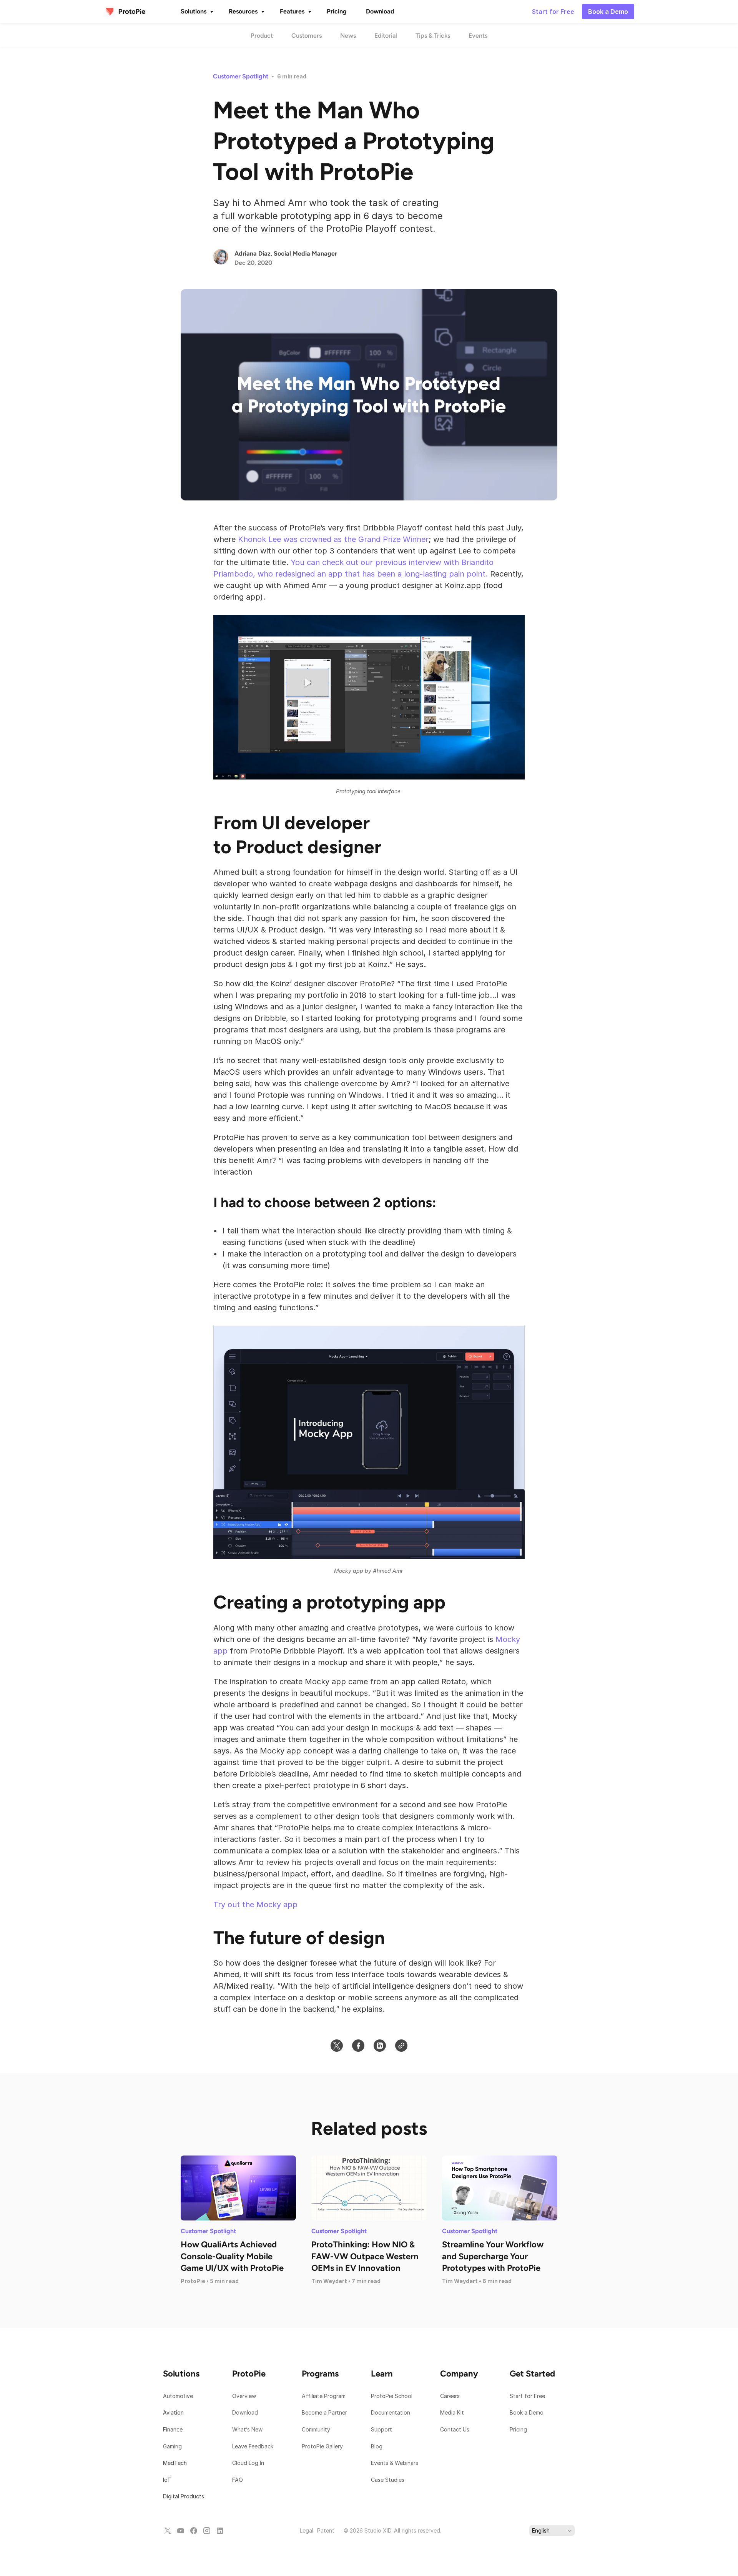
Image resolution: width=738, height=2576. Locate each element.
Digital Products (184, 2496)
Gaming (172, 2446)
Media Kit (453, 2412)
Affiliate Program (324, 2396)
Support (382, 2429)
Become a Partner (324, 2412)
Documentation (391, 2412)
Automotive (178, 2396)
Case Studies (388, 2480)
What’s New (247, 2429)
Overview (244, 2396)
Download (245, 2412)
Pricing (518, 2429)
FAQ (238, 2480)
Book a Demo (527, 2412)
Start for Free (527, 2396)
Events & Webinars (395, 2463)
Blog (377, 2446)
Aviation (173, 2412)
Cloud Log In (248, 2463)
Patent (326, 2530)
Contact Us (455, 2429)
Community (316, 2429)
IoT (167, 2480)
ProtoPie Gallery (322, 2446)
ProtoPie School (392, 2396)
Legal (307, 2530)
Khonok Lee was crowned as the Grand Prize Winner (333, 539)
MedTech (175, 2463)
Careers (450, 2396)
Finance (173, 2429)
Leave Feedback (253, 2446)
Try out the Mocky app (255, 1905)
